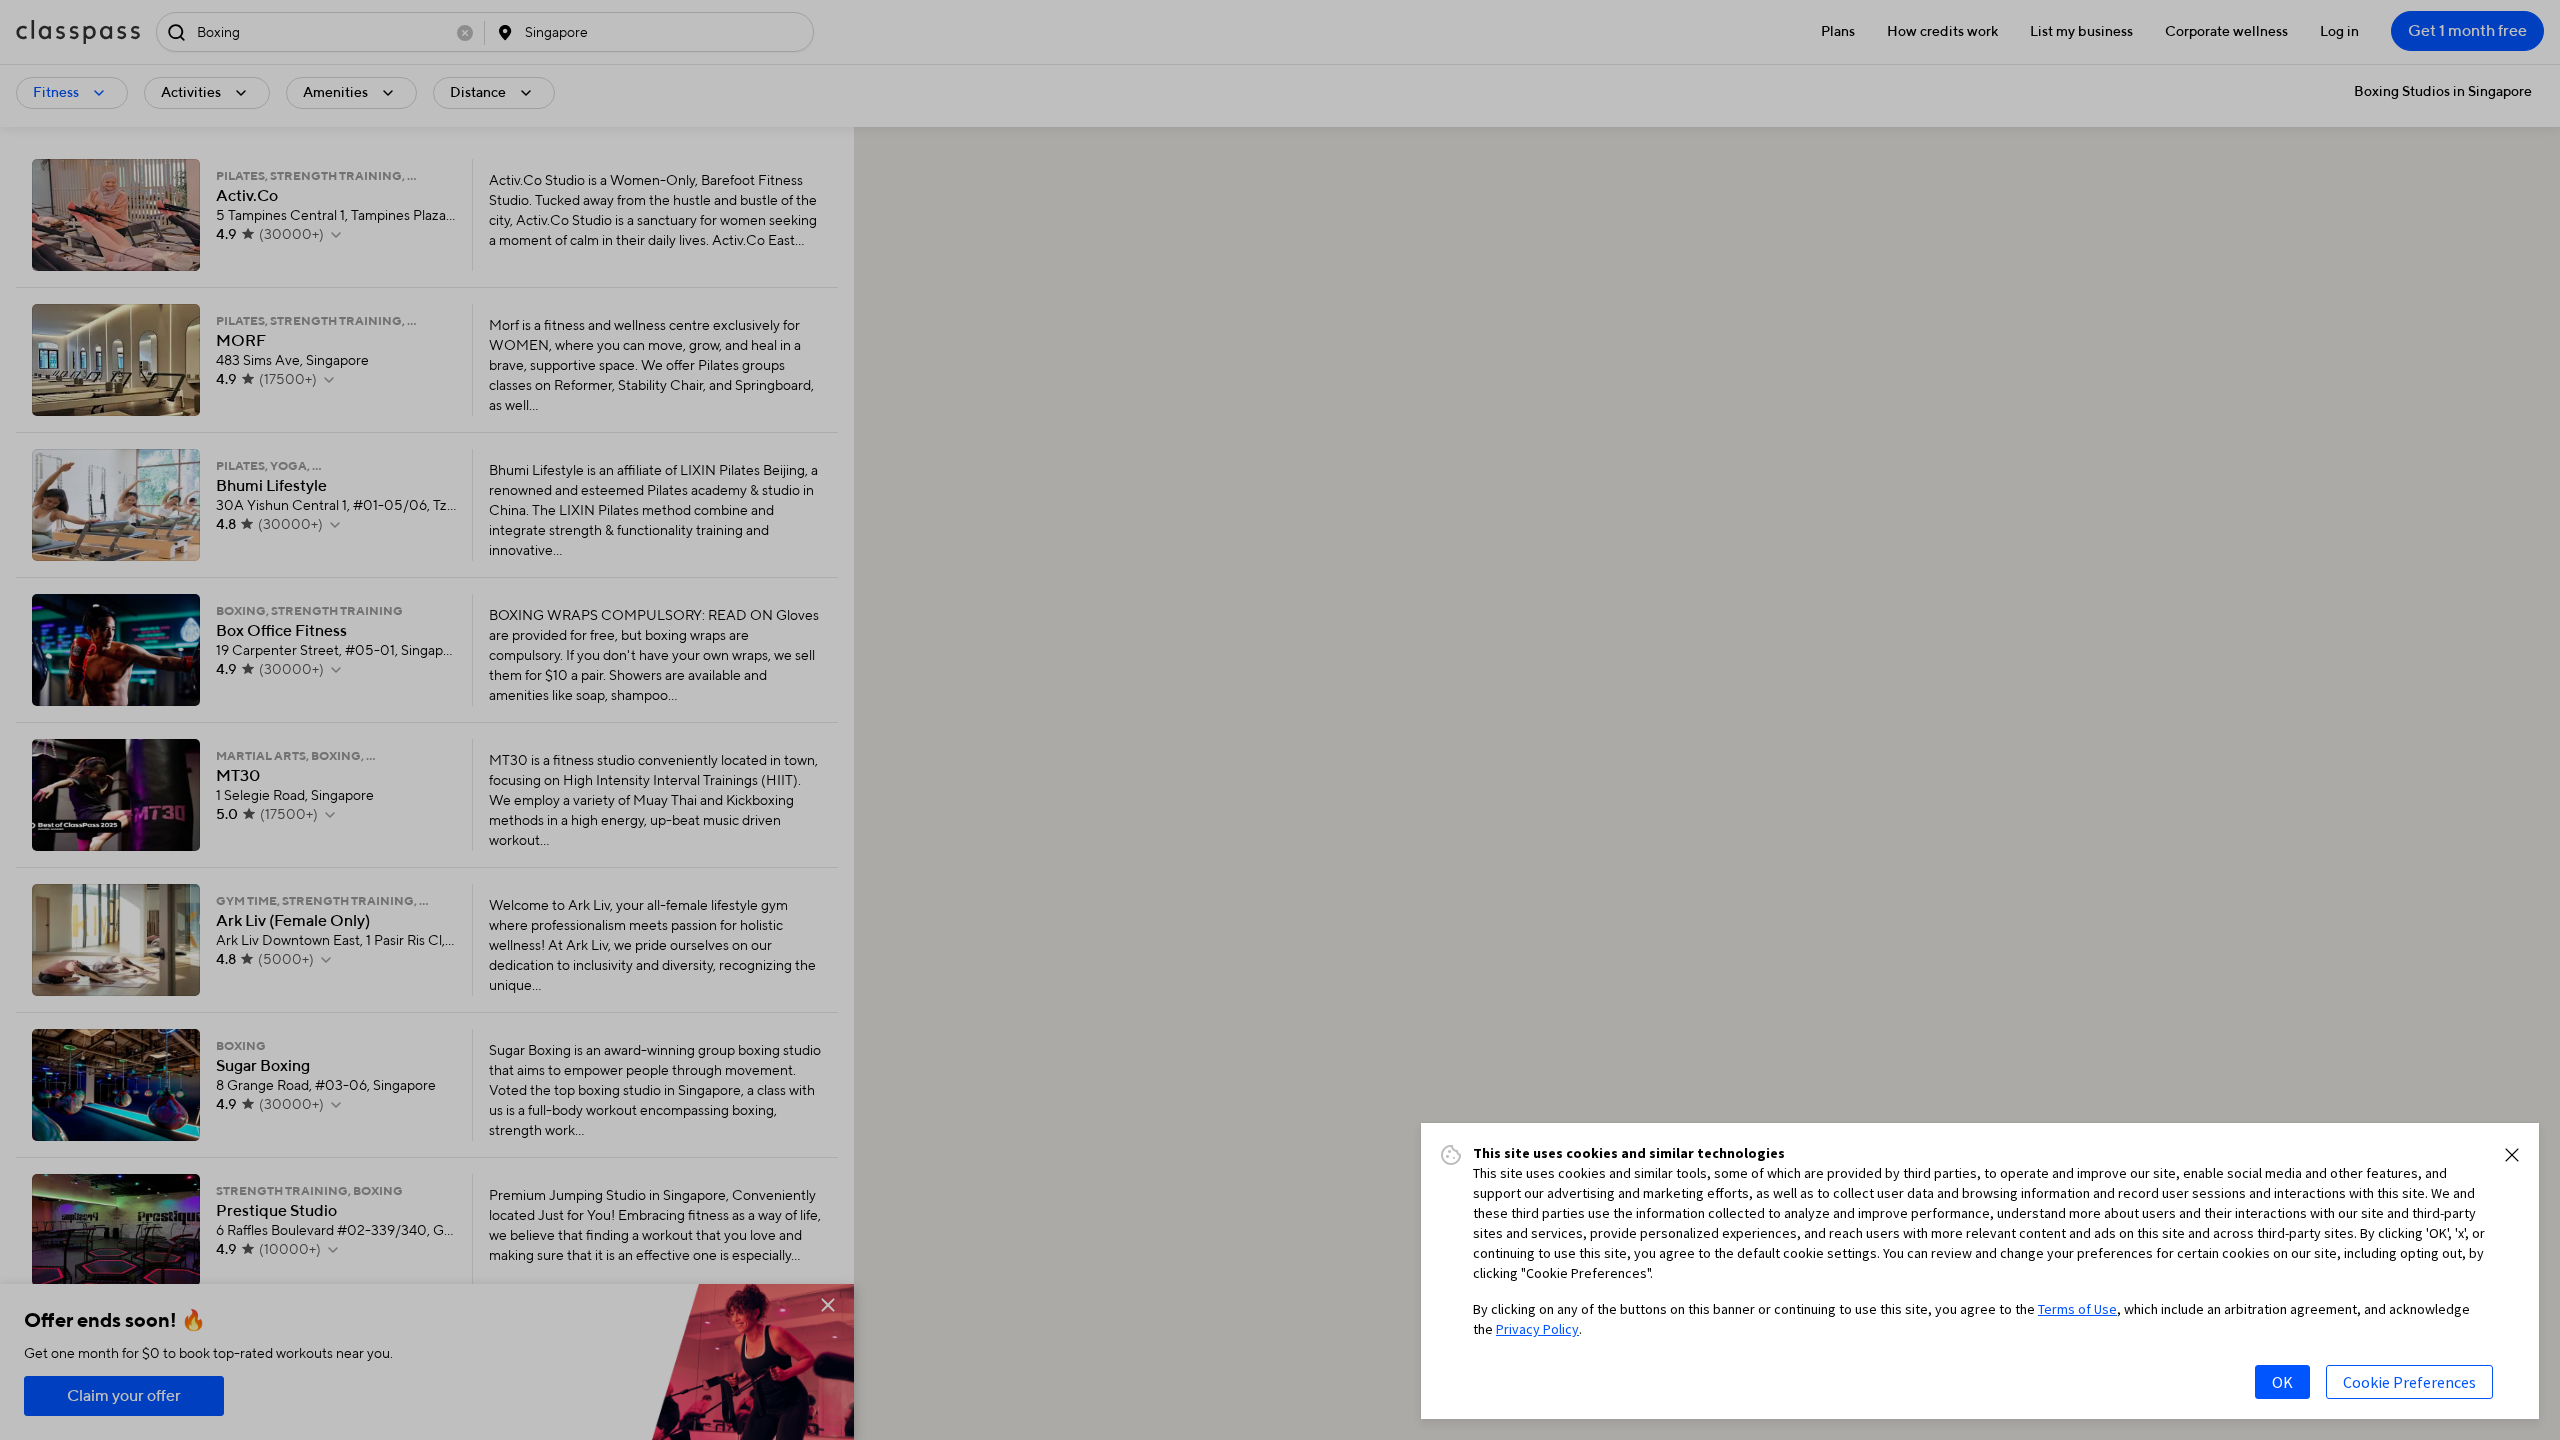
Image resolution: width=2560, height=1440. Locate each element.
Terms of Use (2077, 1309)
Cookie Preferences (2409, 1382)
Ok (2282, 1382)
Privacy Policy (1537, 1329)
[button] (2512, 1155)
